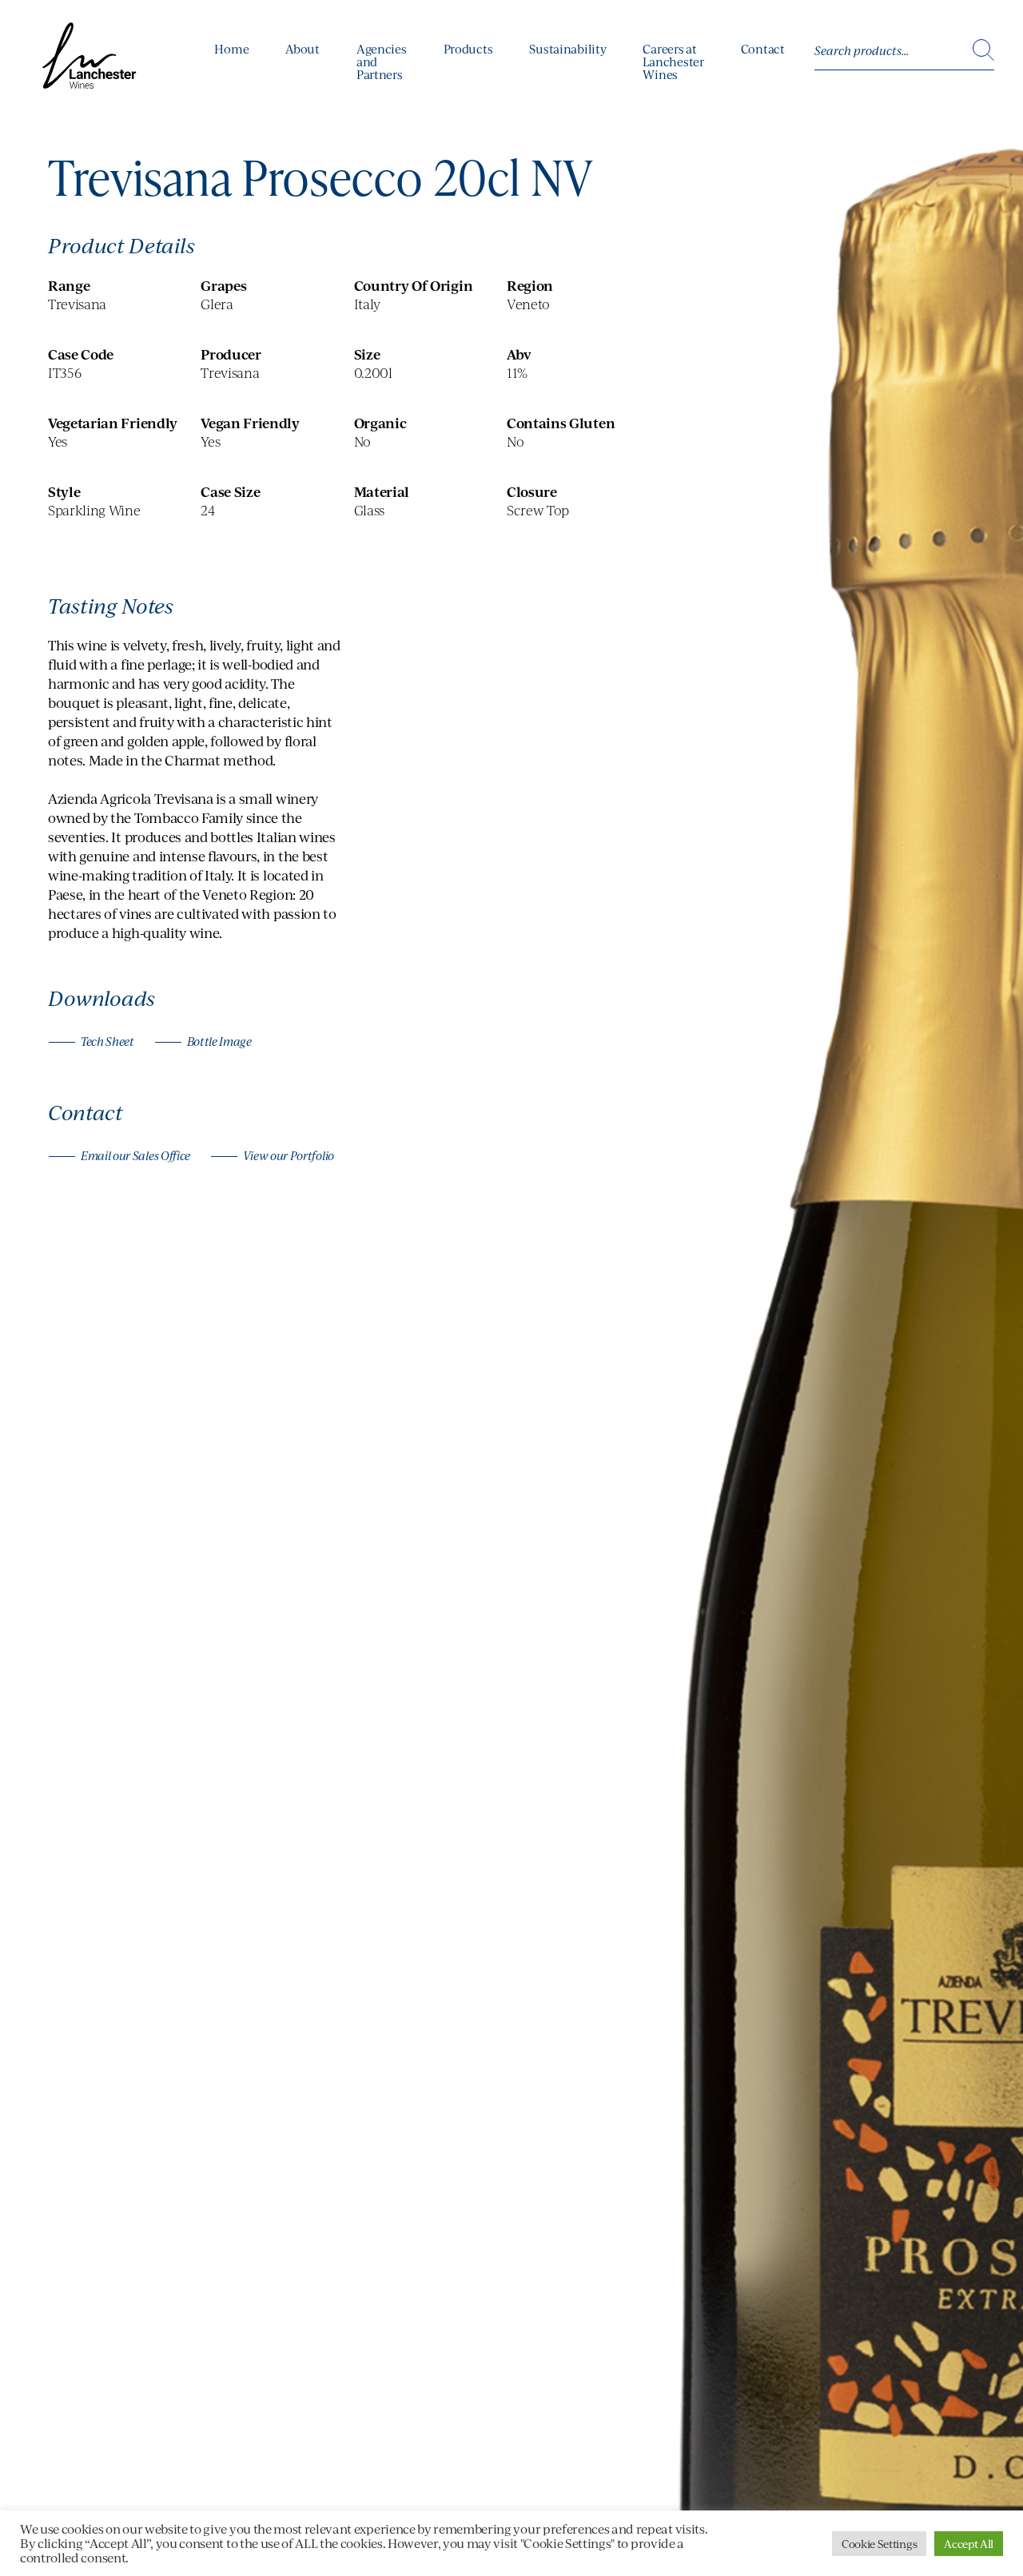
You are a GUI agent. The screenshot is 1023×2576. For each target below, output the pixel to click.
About (303, 49)
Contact (763, 49)
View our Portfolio (289, 1156)
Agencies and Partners (382, 62)
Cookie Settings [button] (879, 2544)
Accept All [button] (969, 2544)
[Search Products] (983, 51)
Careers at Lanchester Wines (673, 62)
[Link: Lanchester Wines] (91, 60)
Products (468, 49)
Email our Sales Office (135, 1156)
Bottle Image (219, 1042)
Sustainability (567, 49)
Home (231, 49)
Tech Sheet (107, 1042)
